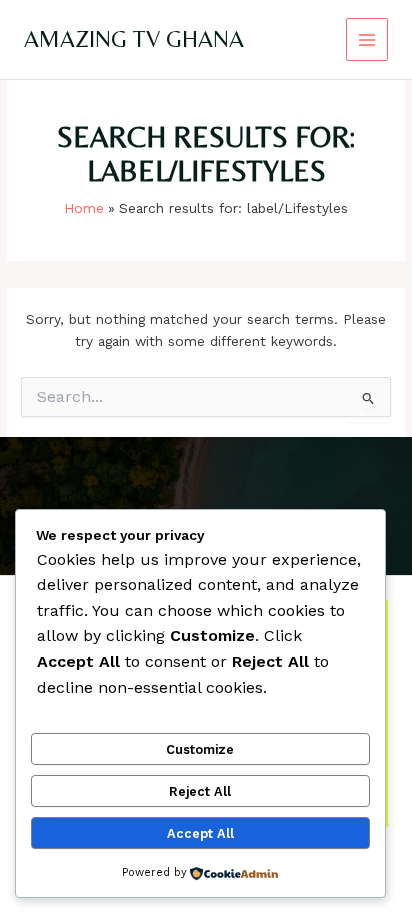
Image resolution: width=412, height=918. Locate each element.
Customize (200, 749)
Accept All (200, 833)
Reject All (200, 791)
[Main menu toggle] (367, 39)
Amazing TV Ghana (134, 38)
